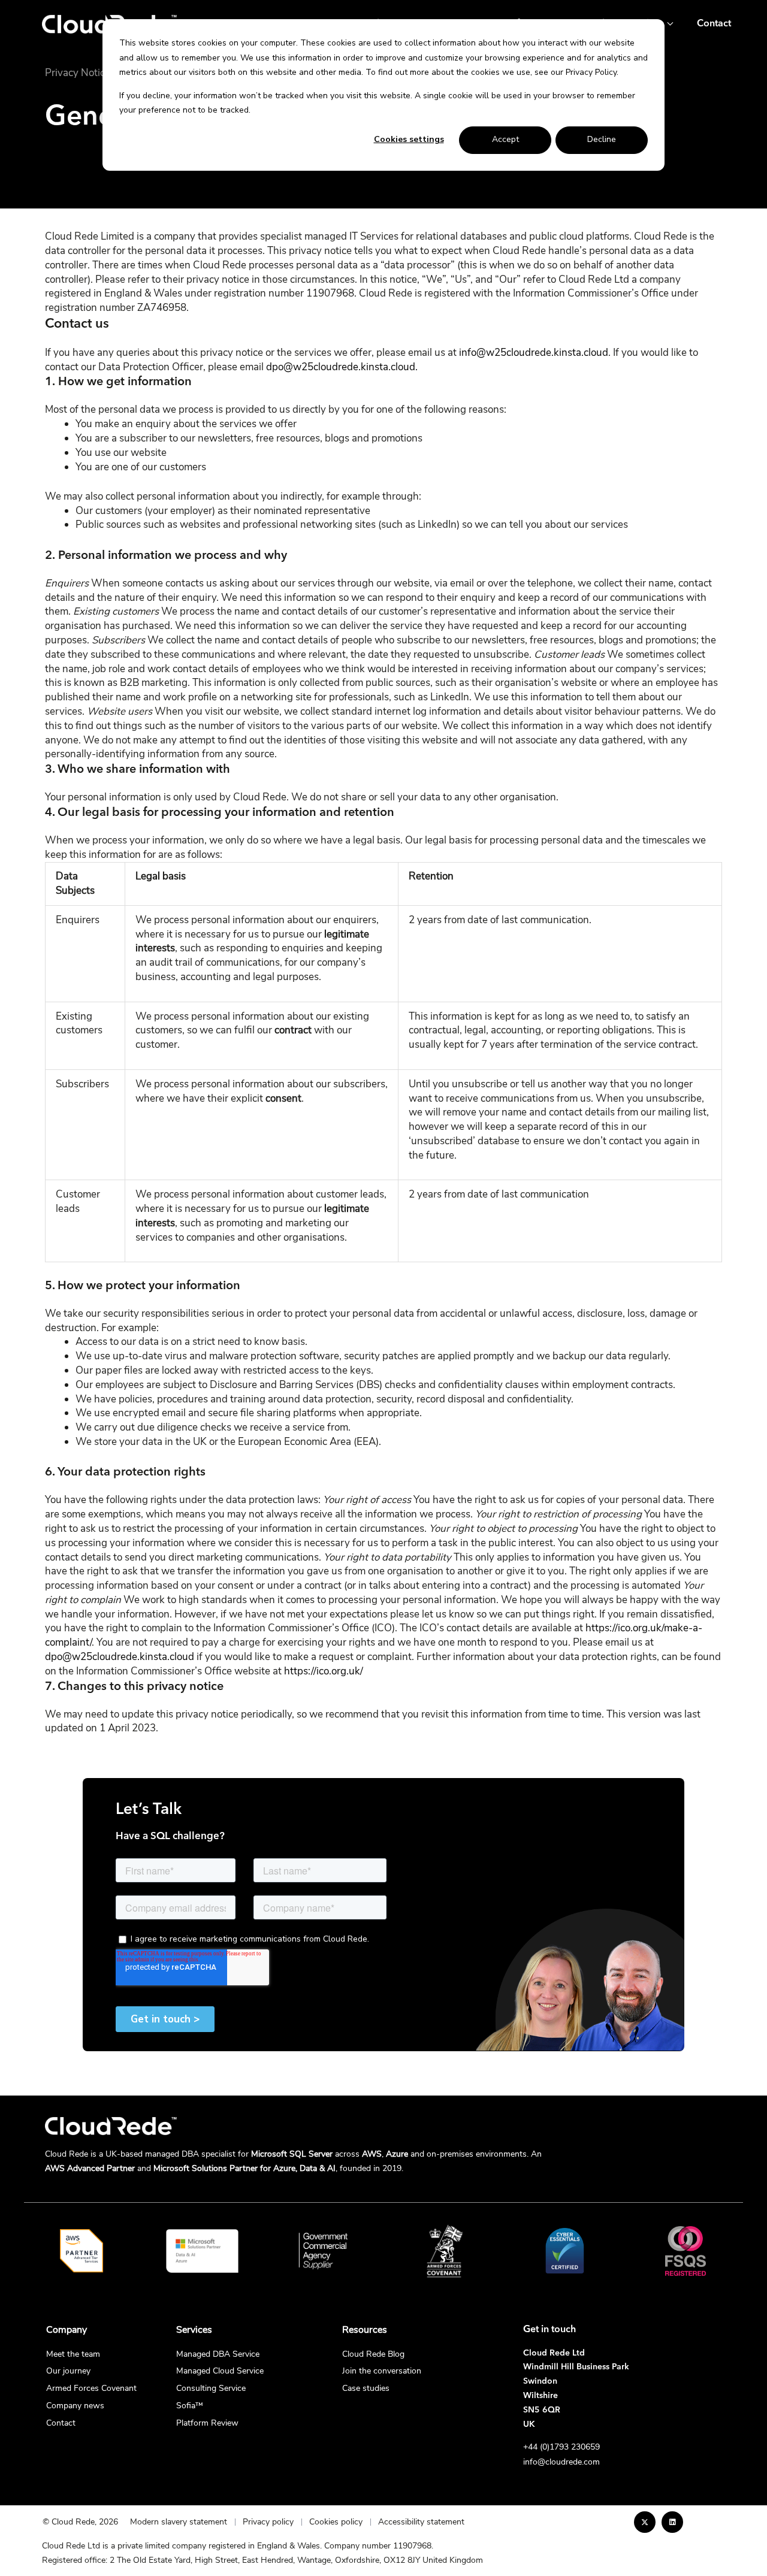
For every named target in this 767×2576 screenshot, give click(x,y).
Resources (365, 2330)
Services (194, 2330)
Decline (602, 139)
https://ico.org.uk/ (324, 1671)
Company (67, 2330)
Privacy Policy (591, 72)
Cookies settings (409, 139)
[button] (667, 24)
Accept (505, 139)
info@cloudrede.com (561, 2462)
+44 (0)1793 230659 (561, 2447)
